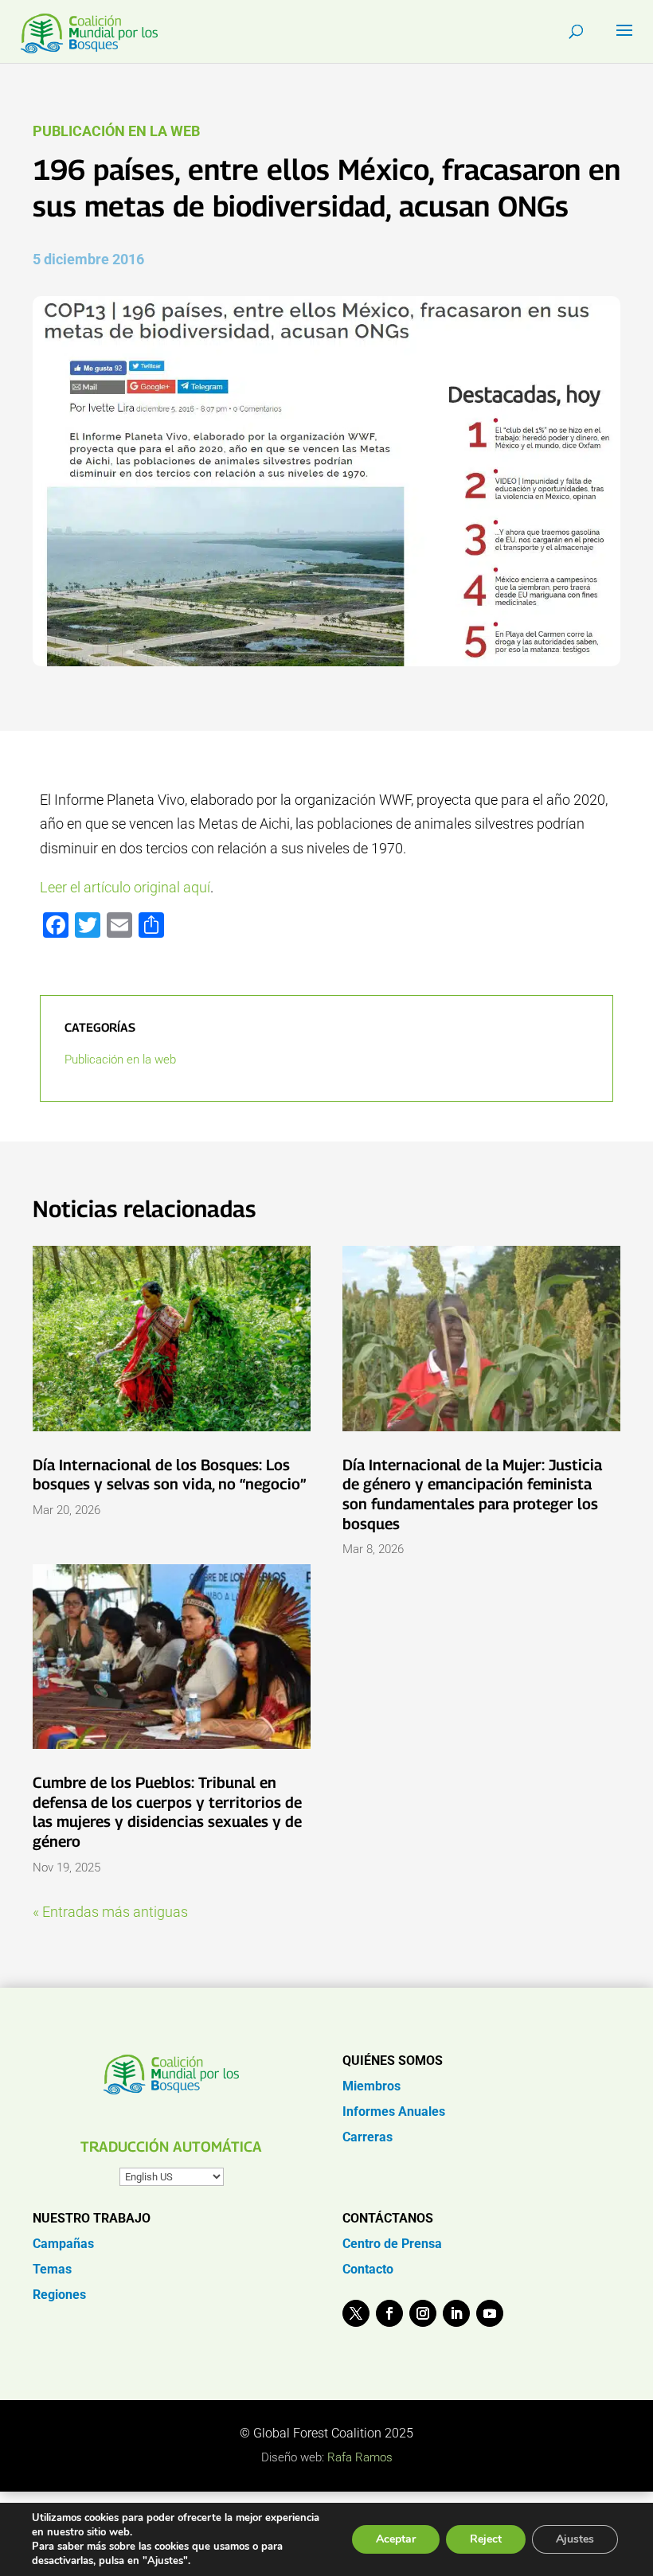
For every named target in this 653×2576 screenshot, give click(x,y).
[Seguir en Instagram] (423, 2313)
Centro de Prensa (392, 2244)
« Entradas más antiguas (110, 1912)
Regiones (59, 2295)
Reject (486, 2539)
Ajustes (575, 2539)
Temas (52, 2269)
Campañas (63, 2244)
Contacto (368, 2269)
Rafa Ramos (360, 2457)
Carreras (368, 2137)
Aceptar (396, 2539)
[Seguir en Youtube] (490, 2313)
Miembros (371, 2086)
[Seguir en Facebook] (389, 2313)
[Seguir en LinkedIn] (456, 2313)
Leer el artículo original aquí (125, 887)
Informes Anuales (394, 2112)
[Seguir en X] (356, 2313)
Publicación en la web (116, 131)
